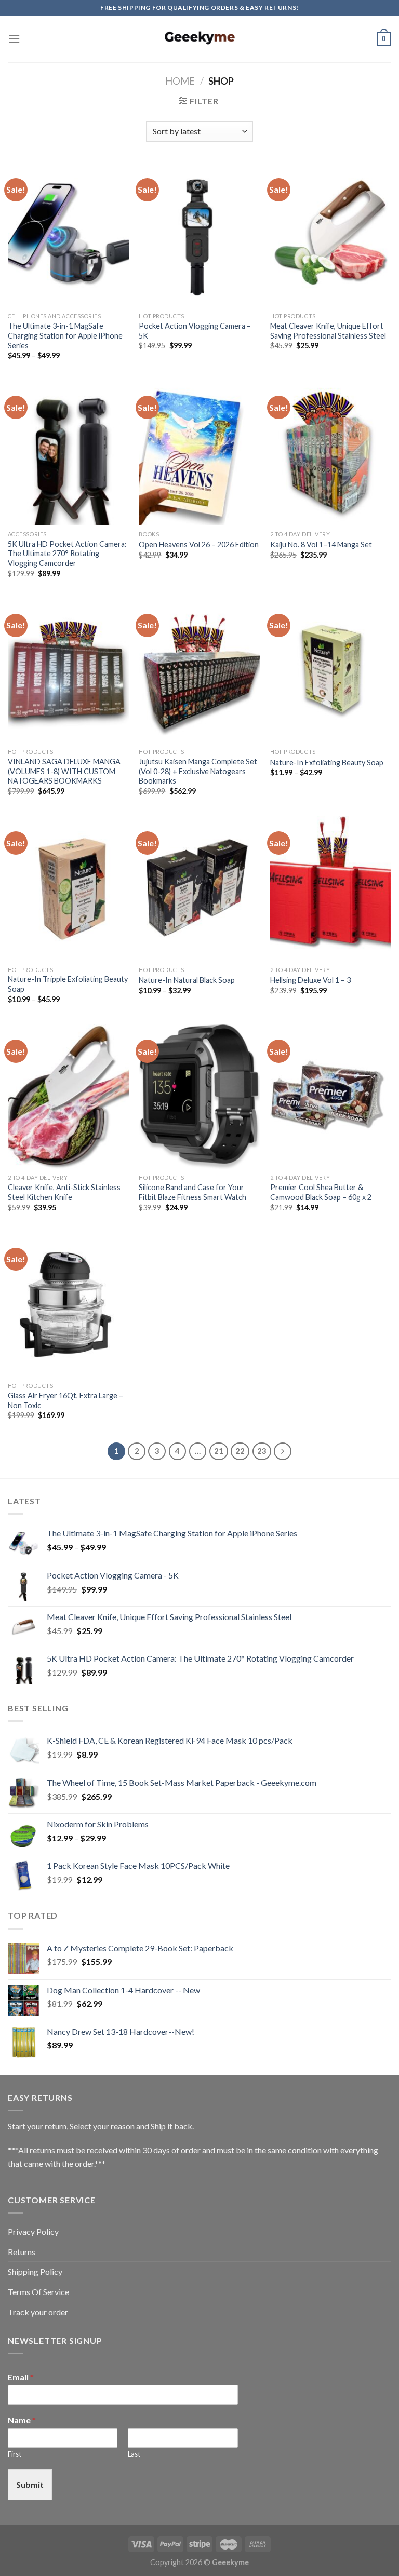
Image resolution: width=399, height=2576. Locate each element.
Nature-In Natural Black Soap (187, 980)
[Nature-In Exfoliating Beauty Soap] (331, 671)
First (15, 2454)
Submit (30, 2484)
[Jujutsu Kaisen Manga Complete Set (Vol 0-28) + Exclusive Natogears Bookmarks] (199, 671)
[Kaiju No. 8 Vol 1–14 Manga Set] (331, 453)
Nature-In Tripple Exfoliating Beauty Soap (68, 984)
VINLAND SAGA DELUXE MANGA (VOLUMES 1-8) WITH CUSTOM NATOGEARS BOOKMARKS (64, 771)
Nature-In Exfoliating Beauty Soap (327, 763)
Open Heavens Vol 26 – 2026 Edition (199, 544)
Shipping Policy (35, 2271)
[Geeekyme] (199, 39)
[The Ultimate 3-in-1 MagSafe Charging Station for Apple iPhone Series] (68, 235)
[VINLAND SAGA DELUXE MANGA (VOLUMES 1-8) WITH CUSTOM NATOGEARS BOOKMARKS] (68, 671)
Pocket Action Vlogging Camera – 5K (195, 331)
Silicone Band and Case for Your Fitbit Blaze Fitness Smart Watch (192, 1192)
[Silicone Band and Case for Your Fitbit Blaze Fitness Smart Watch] (199, 1096)
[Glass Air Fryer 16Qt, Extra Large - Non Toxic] (68, 1305)
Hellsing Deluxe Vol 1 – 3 (310, 980)
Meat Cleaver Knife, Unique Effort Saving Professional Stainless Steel (328, 331)
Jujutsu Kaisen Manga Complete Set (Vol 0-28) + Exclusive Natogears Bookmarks (198, 771)
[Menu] (14, 39)
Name (22, 2420)
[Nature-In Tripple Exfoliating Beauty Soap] (68, 888)
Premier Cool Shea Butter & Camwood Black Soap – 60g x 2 (321, 1192)
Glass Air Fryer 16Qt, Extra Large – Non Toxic (65, 1400)
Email (21, 2377)
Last (134, 2454)
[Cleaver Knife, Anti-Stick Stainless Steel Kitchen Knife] (68, 1096)
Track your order (38, 2312)
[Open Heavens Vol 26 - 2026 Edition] (199, 453)
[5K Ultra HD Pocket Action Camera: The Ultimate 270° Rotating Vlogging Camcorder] (68, 453)
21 (219, 1451)
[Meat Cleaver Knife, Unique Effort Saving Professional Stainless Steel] (331, 235)
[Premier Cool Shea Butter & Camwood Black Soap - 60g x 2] (331, 1096)
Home (180, 81)
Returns (22, 2252)
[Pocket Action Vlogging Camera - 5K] (199, 235)
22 (240, 1451)
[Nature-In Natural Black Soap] (199, 888)
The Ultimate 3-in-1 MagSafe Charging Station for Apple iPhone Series (65, 335)
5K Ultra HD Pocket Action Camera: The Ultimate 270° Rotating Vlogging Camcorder (67, 554)
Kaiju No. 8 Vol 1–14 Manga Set (321, 544)
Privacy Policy (33, 2231)
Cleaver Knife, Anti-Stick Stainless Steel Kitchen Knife (64, 1192)
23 (262, 1451)
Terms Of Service (38, 2292)
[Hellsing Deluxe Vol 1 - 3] (331, 888)
